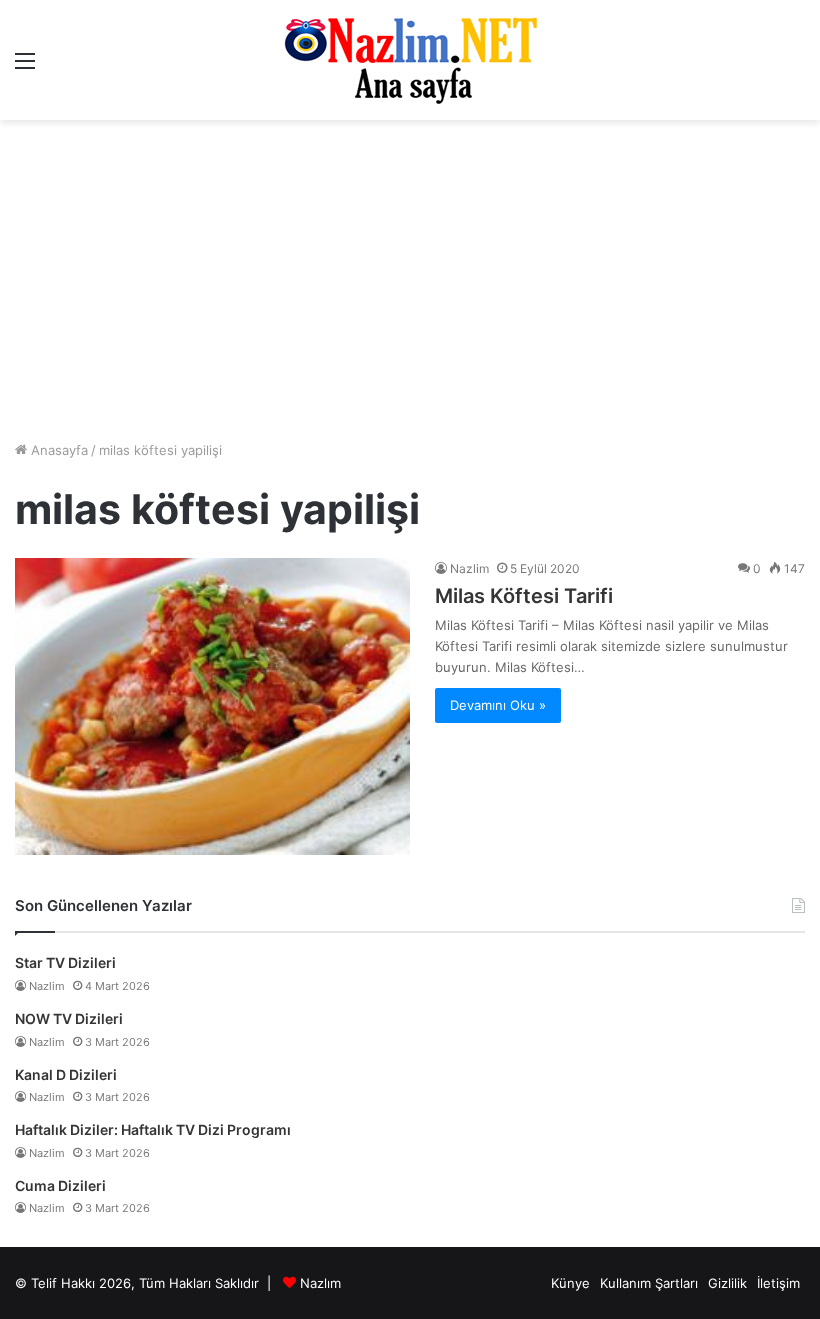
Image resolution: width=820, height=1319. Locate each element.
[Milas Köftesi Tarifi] (212, 706)
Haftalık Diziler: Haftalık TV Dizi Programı (153, 1129)
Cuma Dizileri (60, 1185)
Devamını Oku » (498, 705)
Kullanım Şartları (649, 1283)
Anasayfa (57, 450)
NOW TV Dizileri (69, 1018)
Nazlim (469, 568)
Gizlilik (727, 1283)
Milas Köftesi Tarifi (524, 596)
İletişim (778, 1283)
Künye (570, 1283)
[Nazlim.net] (410, 60)
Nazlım (320, 1283)
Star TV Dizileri (65, 962)
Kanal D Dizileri (66, 1074)
